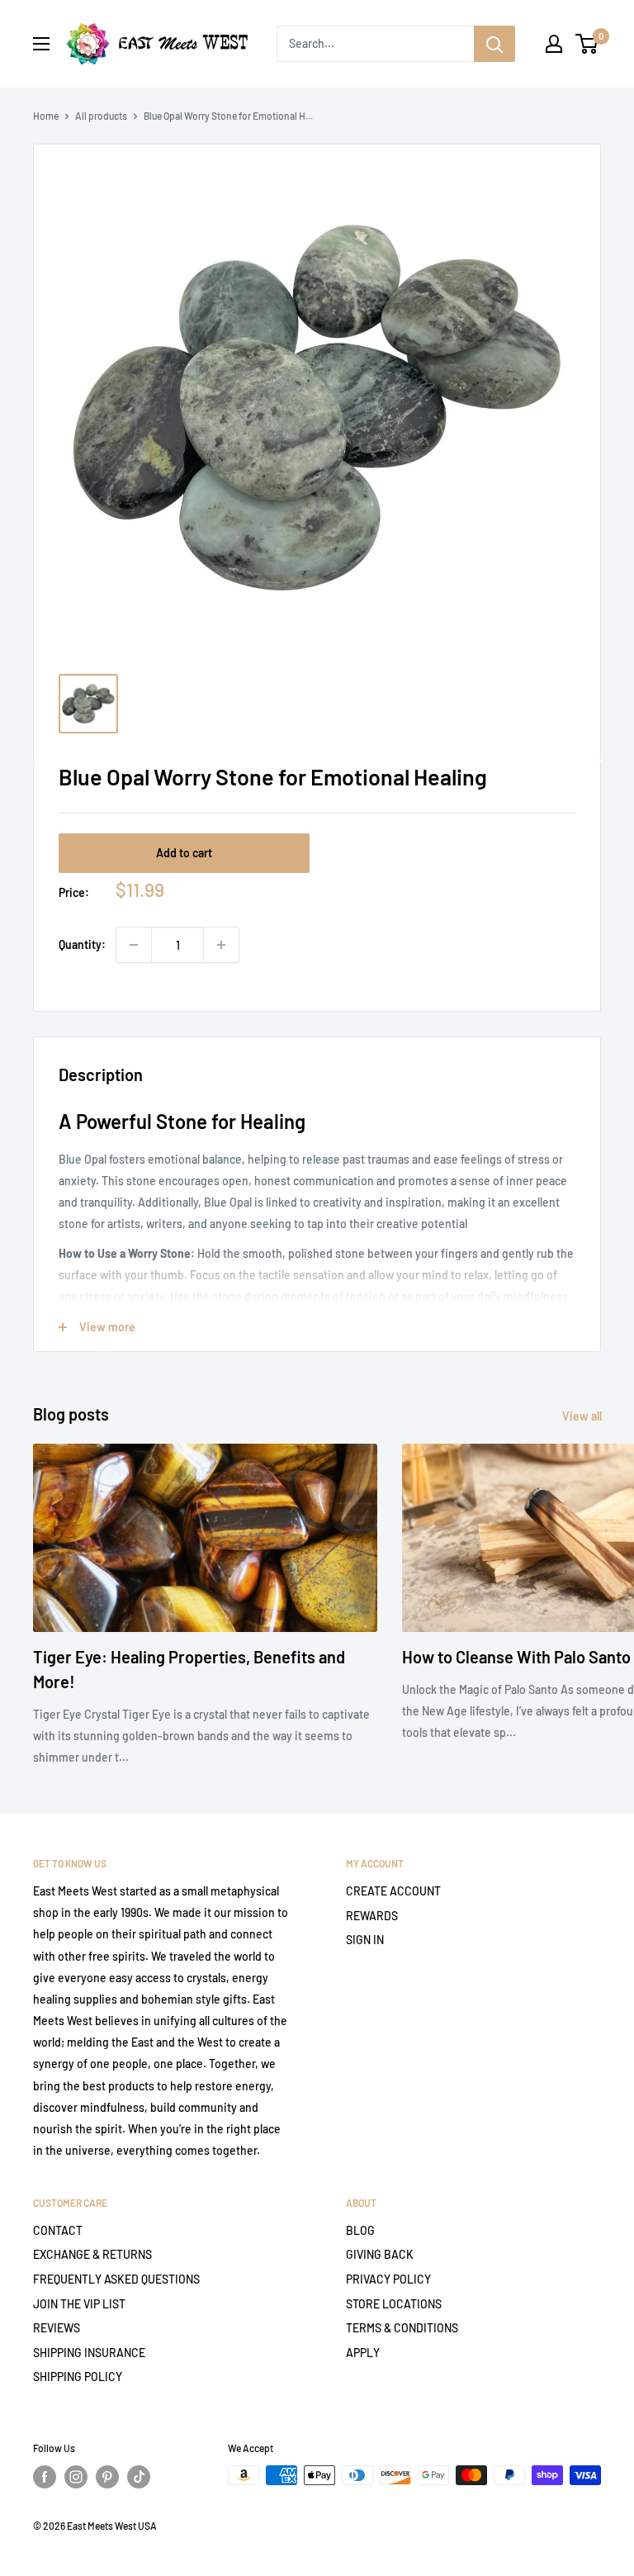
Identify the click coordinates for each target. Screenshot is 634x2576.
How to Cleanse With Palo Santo (516, 1657)
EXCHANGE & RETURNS (92, 2254)
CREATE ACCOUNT (393, 1891)
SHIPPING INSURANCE (89, 2353)
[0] (587, 44)
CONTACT (58, 2230)
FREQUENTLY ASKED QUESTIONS (116, 2279)
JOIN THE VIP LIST (79, 2304)
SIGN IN (365, 1940)
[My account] (554, 44)
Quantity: (82, 944)
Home (46, 116)
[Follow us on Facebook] (45, 2477)
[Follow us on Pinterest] (107, 2477)
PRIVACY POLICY (388, 2279)
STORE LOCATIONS (394, 2304)
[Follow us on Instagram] (76, 2477)
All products (101, 116)
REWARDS (372, 1916)
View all (583, 1416)
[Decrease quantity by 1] (134, 945)
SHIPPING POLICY (78, 2377)
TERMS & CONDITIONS (402, 2328)
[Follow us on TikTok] (139, 2477)
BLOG (360, 2230)
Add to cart (184, 853)
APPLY (363, 2353)
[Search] (494, 44)
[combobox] (375, 44)
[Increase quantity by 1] (221, 945)
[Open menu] (41, 44)
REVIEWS (57, 2328)
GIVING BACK (380, 2254)
